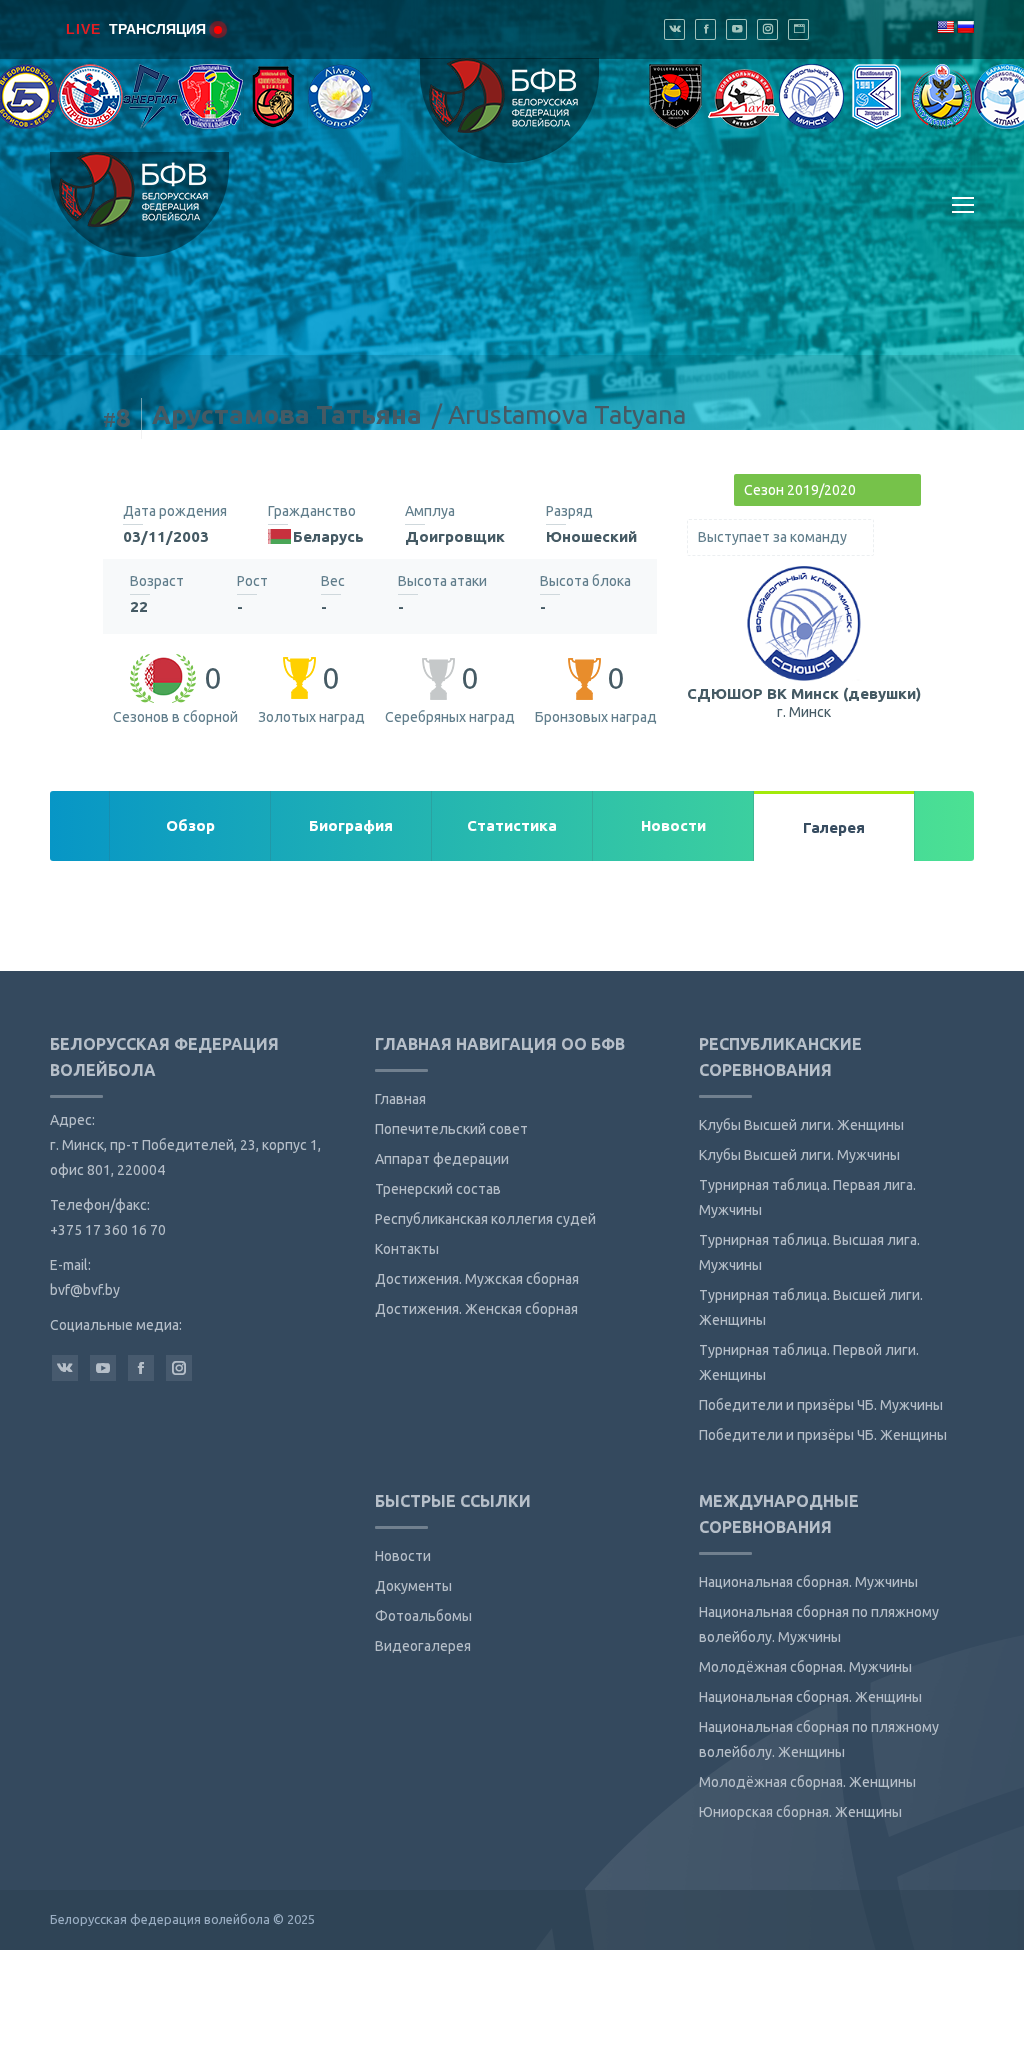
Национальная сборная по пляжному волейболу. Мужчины (819, 1624)
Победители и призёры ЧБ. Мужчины (821, 1405)
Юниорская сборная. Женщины (800, 1812)
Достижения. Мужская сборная (477, 1279)
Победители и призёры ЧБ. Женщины (823, 1435)
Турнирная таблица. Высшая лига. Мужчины (809, 1252)
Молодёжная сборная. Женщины (807, 1782)
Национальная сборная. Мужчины (808, 1582)
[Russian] (965, 27)
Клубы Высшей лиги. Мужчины (799, 1155)
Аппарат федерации (442, 1159)
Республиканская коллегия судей (485, 1219)
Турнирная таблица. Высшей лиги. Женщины (811, 1307)
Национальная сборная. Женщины (810, 1697)
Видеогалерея (423, 1646)
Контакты (407, 1249)
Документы (413, 1586)
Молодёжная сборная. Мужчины (805, 1667)
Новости (403, 1556)
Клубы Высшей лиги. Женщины (801, 1125)
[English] (945, 27)
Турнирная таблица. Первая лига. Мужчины (807, 1197)
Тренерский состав (438, 1189)
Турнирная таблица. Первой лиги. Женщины (809, 1362)
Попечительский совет (451, 1129)
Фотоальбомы (423, 1616)
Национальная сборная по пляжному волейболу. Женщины (819, 1739)
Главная (400, 1099)
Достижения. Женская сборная (476, 1309)
